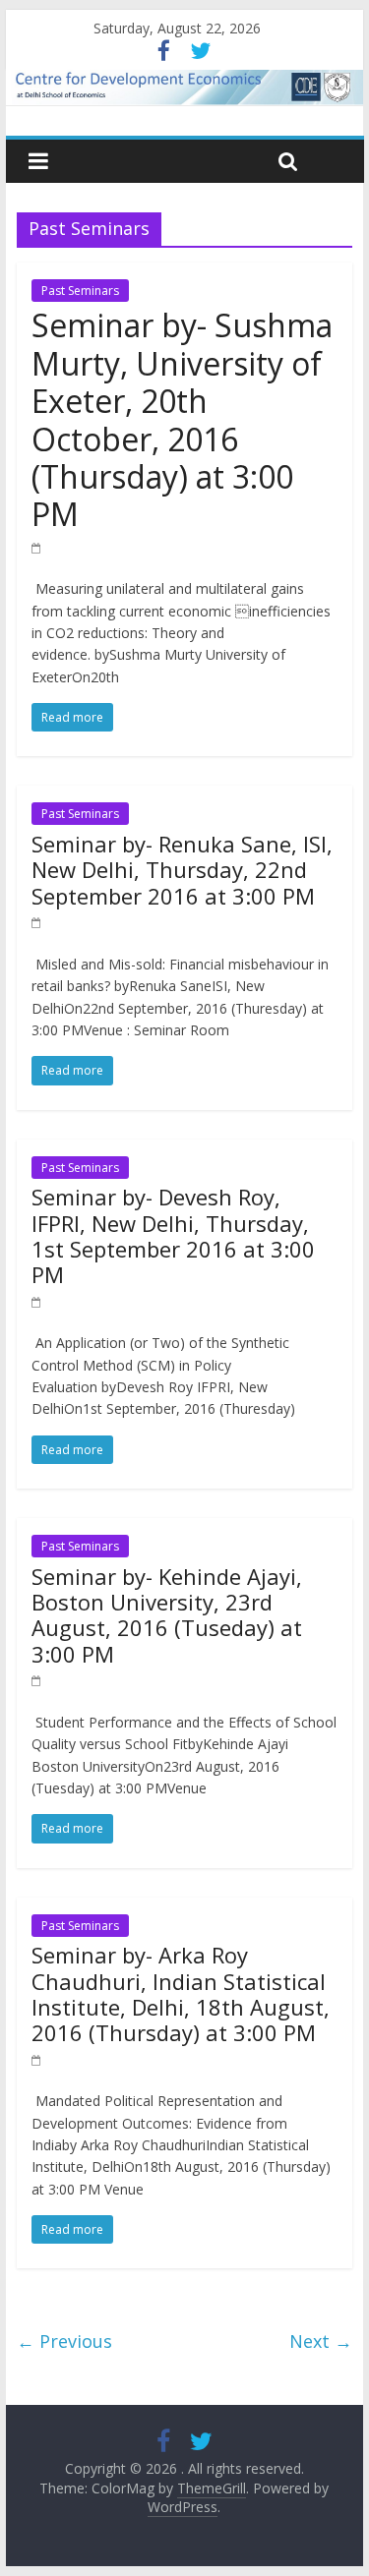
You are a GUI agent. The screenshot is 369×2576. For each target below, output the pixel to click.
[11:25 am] (37, 2059)
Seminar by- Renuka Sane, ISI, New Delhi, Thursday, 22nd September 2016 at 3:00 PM (182, 870)
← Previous (64, 2341)
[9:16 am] (37, 1680)
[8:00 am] (37, 547)
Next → (321, 2341)
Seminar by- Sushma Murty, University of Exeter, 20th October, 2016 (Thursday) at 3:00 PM (182, 419)
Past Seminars (80, 291)
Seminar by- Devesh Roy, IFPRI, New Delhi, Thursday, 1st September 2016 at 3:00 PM (173, 1235)
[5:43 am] (37, 1301)
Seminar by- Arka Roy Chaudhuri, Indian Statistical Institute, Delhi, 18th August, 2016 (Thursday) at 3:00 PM (181, 1993)
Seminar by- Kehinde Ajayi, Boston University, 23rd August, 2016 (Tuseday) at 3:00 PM (167, 1615)
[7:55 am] (37, 922)
